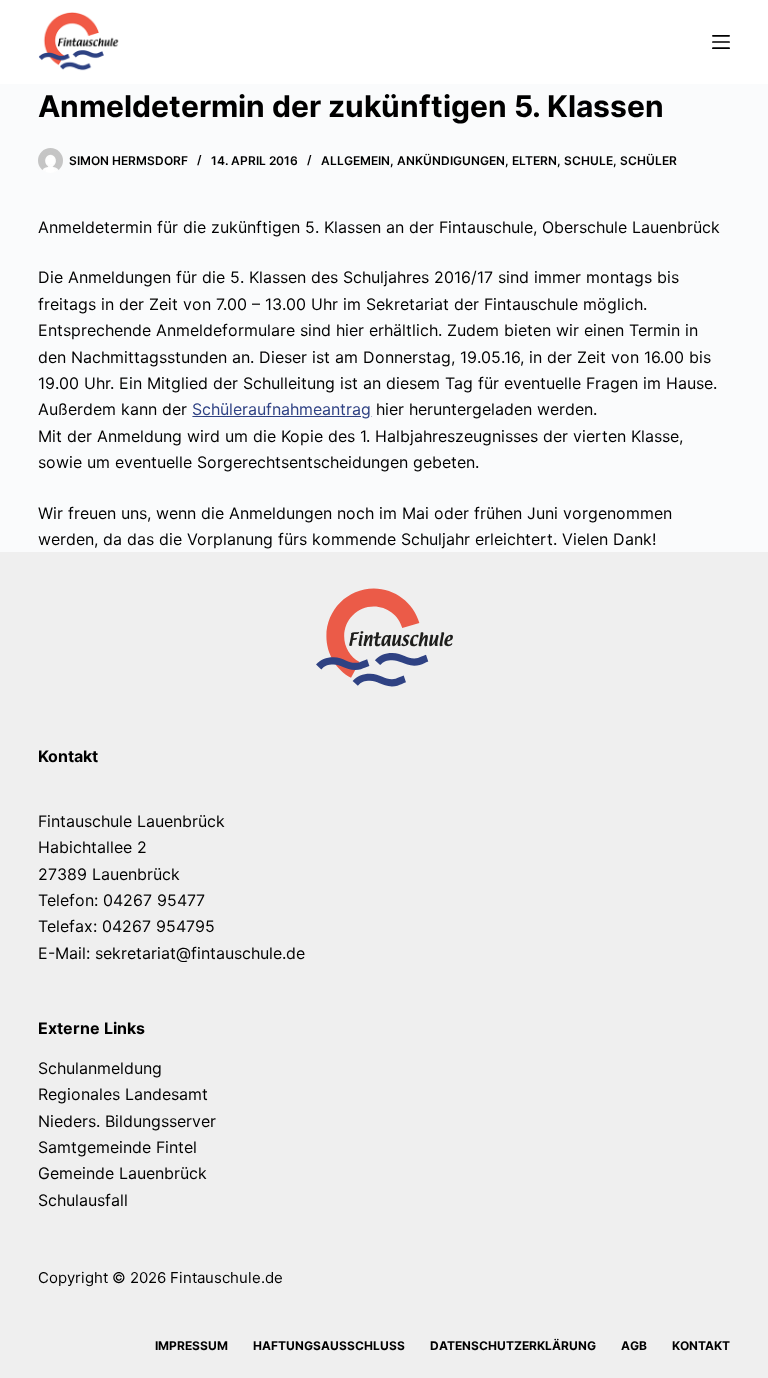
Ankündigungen (451, 160)
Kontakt (701, 1345)
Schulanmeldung (100, 1068)
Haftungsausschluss (329, 1345)
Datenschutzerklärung (513, 1345)
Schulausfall (83, 1200)
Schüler (648, 160)
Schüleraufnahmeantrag (281, 409)
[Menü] (721, 42)
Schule (588, 160)
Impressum (191, 1345)
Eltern (534, 160)
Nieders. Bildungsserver (127, 1121)
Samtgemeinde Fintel (117, 1147)
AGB (634, 1345)
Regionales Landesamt (123, 1094)
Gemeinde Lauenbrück (122, 1173)
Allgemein (355, 160)
